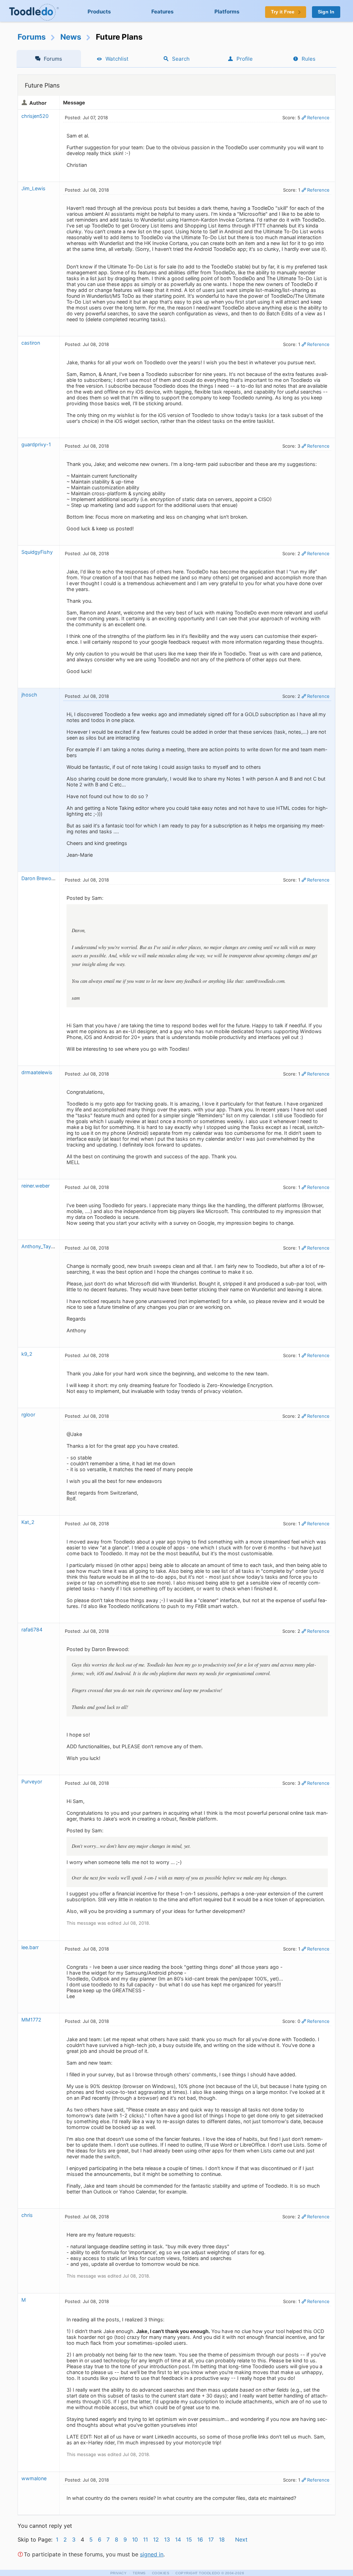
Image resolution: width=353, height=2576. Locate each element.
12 (156, 2539)
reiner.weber (36, 1186)
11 (145, 2539)
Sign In (326, 12)
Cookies (161, 2573)
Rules (309, 59)
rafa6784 (32, 1630)
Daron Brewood (39, 878)
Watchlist (117, 59)
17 (211, 2539)
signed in (152, 2554)
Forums (32, 37)
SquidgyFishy (37, 552)
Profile (245, 59)
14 (178, 2539)
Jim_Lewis (33, 188)
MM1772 (31, 2020)
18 (222, 2539)
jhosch (29, 695)
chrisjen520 (35, 116)
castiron (31, 343)
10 (135, 2539)
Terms (139, 2573)
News (71, 37)
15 (189, 2539)
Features (163, 12)
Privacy (119, 2573)
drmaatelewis (37, 1072)
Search (181, 59)
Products (99, 12)
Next (241, 2539)
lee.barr (30, 1947)
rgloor (28, 1414)
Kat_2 (28, 1522)
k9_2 (27, 1354)
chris (27, 2215)
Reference (318, 118)
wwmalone (34, 2478)
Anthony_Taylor (39, 1246)
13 (167, 2539)
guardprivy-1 (36, 444)
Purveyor (32, 1781)
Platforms (227, 12)
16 (200, 2539)
